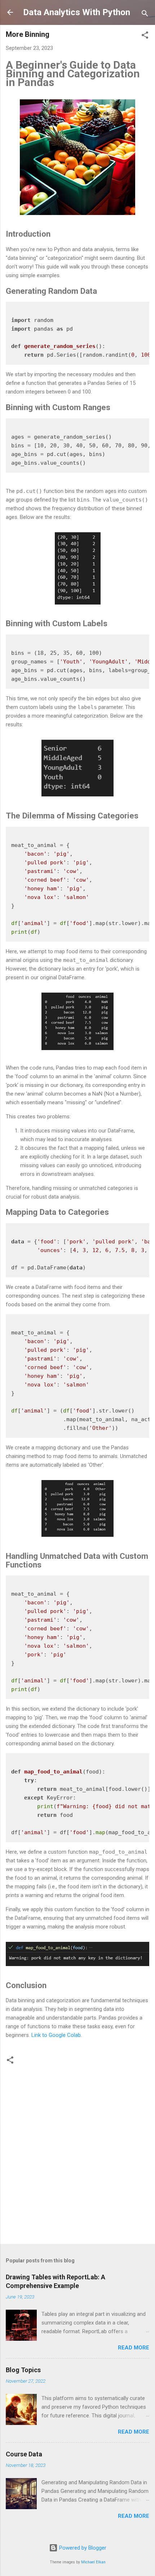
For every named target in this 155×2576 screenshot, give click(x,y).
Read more (134, 2348)
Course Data (24, 2454)
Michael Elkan (93, 2562)
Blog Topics (23, 2370)
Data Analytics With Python (77, 12)
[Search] (145, 15)
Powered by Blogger (82, 2548)
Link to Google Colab (56, 2035)
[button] (145, 36)
